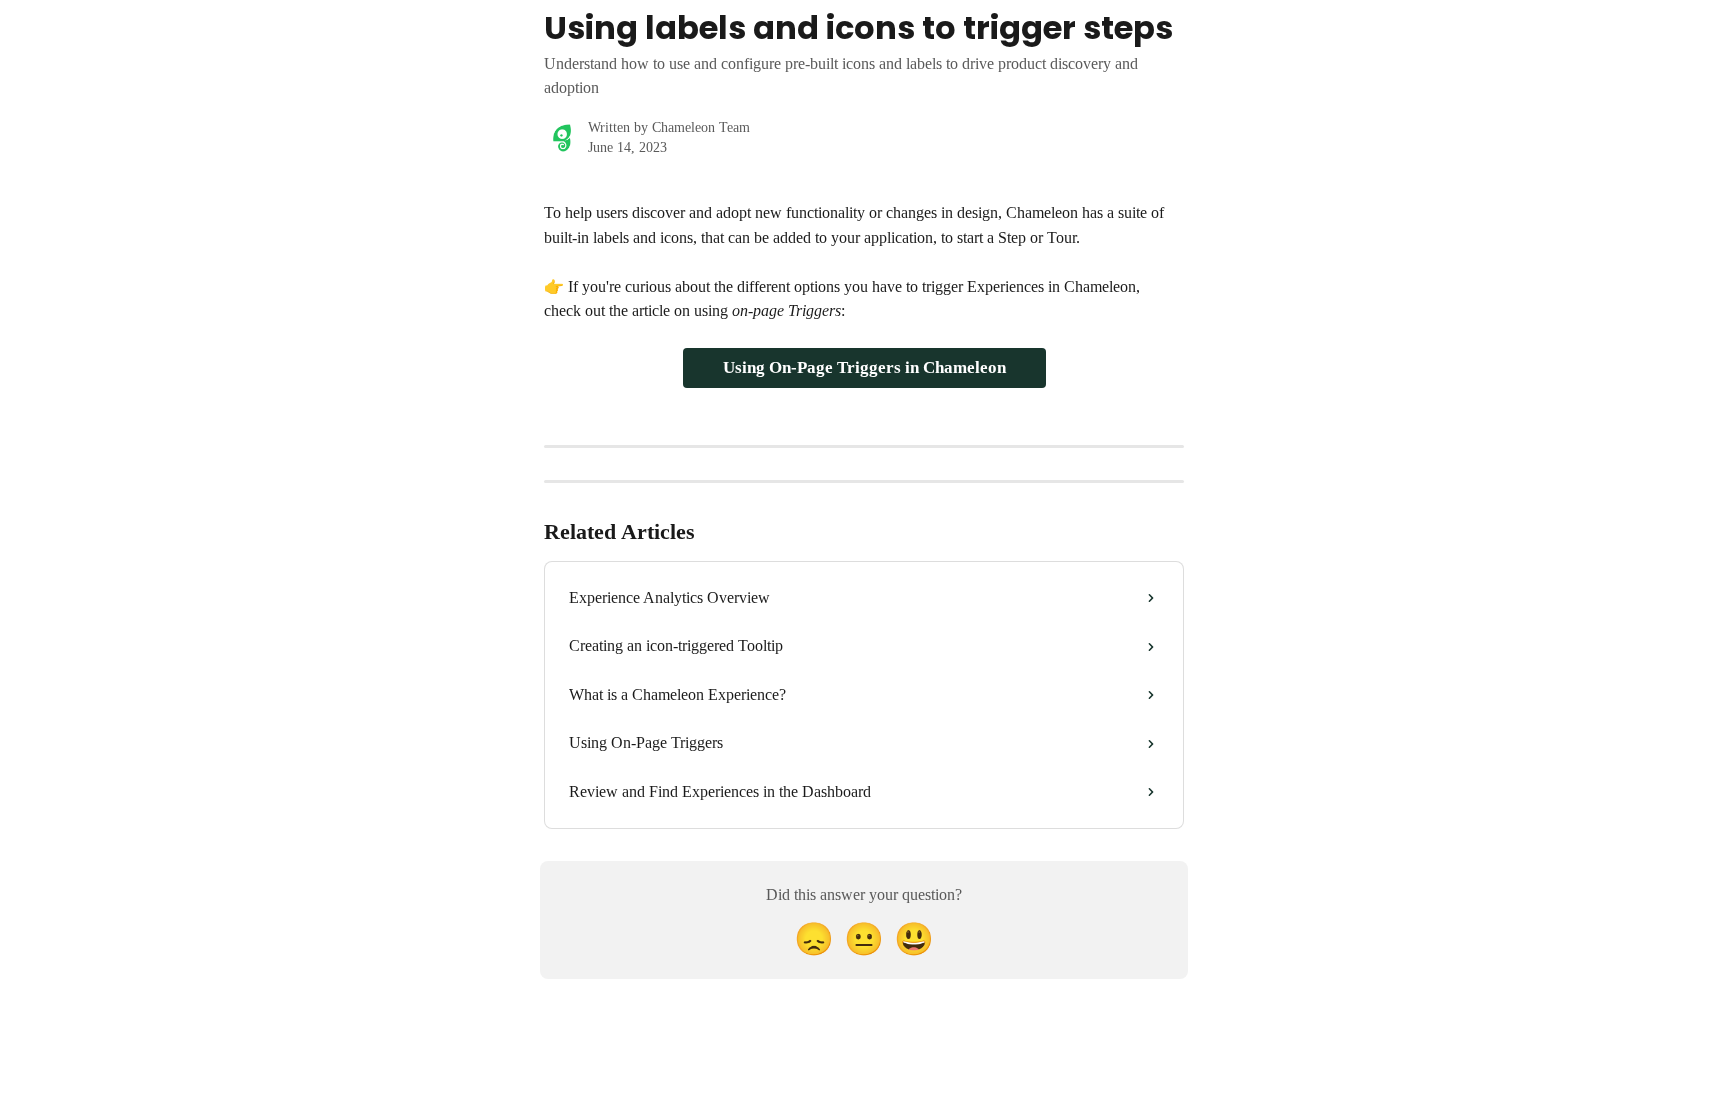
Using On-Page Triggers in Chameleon (864, 367)
